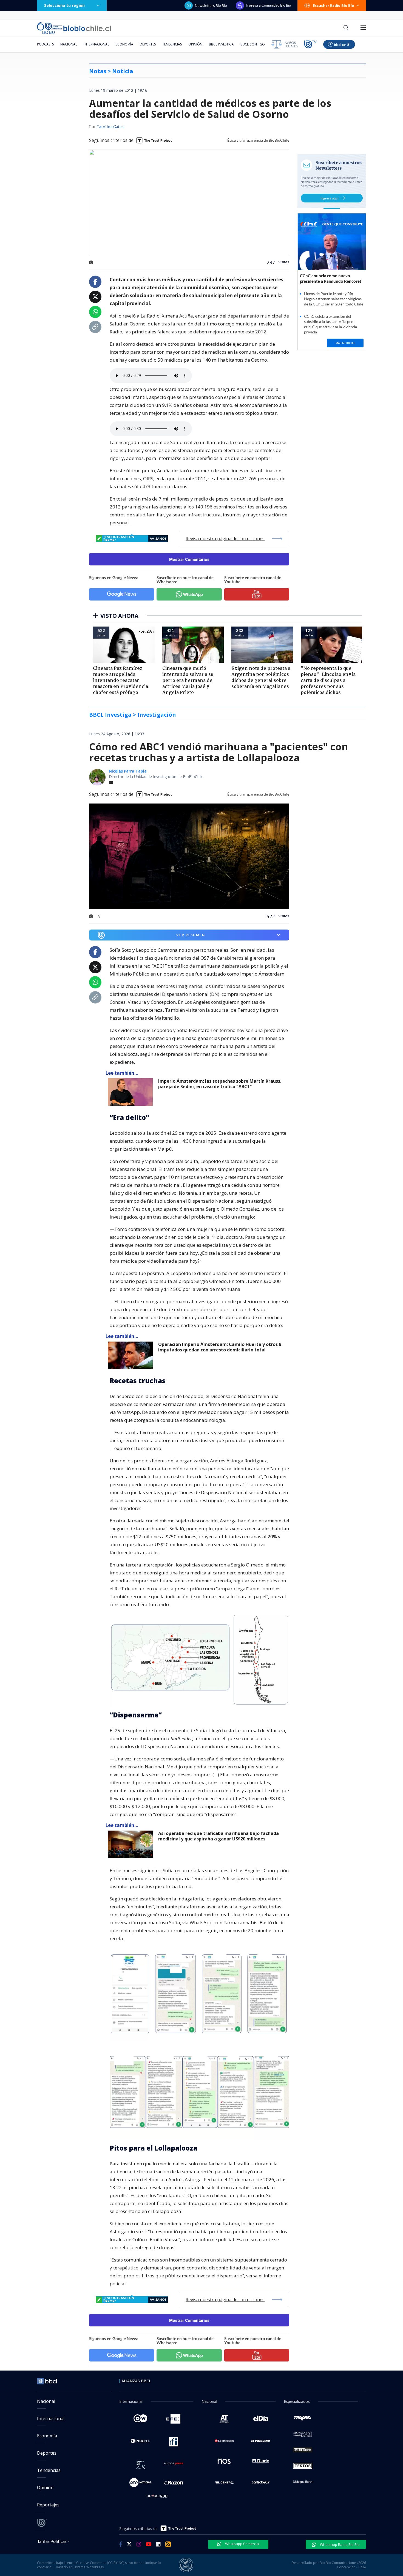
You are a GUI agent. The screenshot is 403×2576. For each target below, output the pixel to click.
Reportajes (48, 2505)
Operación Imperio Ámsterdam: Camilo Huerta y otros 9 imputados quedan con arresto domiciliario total (220, 1347)
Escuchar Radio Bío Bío (334, 5)
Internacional (96, 44)
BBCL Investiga (221, 44)
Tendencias (172, 44)
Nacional (69, 44)
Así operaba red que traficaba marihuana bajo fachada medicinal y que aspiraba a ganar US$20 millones (218, 1836)
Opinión (195, 44)
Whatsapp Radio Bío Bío (339, 2544)
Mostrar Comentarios (189, 559)
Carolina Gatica (110, 127)
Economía (124, 44)
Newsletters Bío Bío (211, 5)
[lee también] (132, 1092)
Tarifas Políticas (52, 2541)
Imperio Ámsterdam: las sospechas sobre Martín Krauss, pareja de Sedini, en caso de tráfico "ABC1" (220, 1084)
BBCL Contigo (253, 44)
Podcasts (45, 44)
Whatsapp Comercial (242, 2544)
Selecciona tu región (64, 5)
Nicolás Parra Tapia (128, 771)
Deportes (148, 44)
